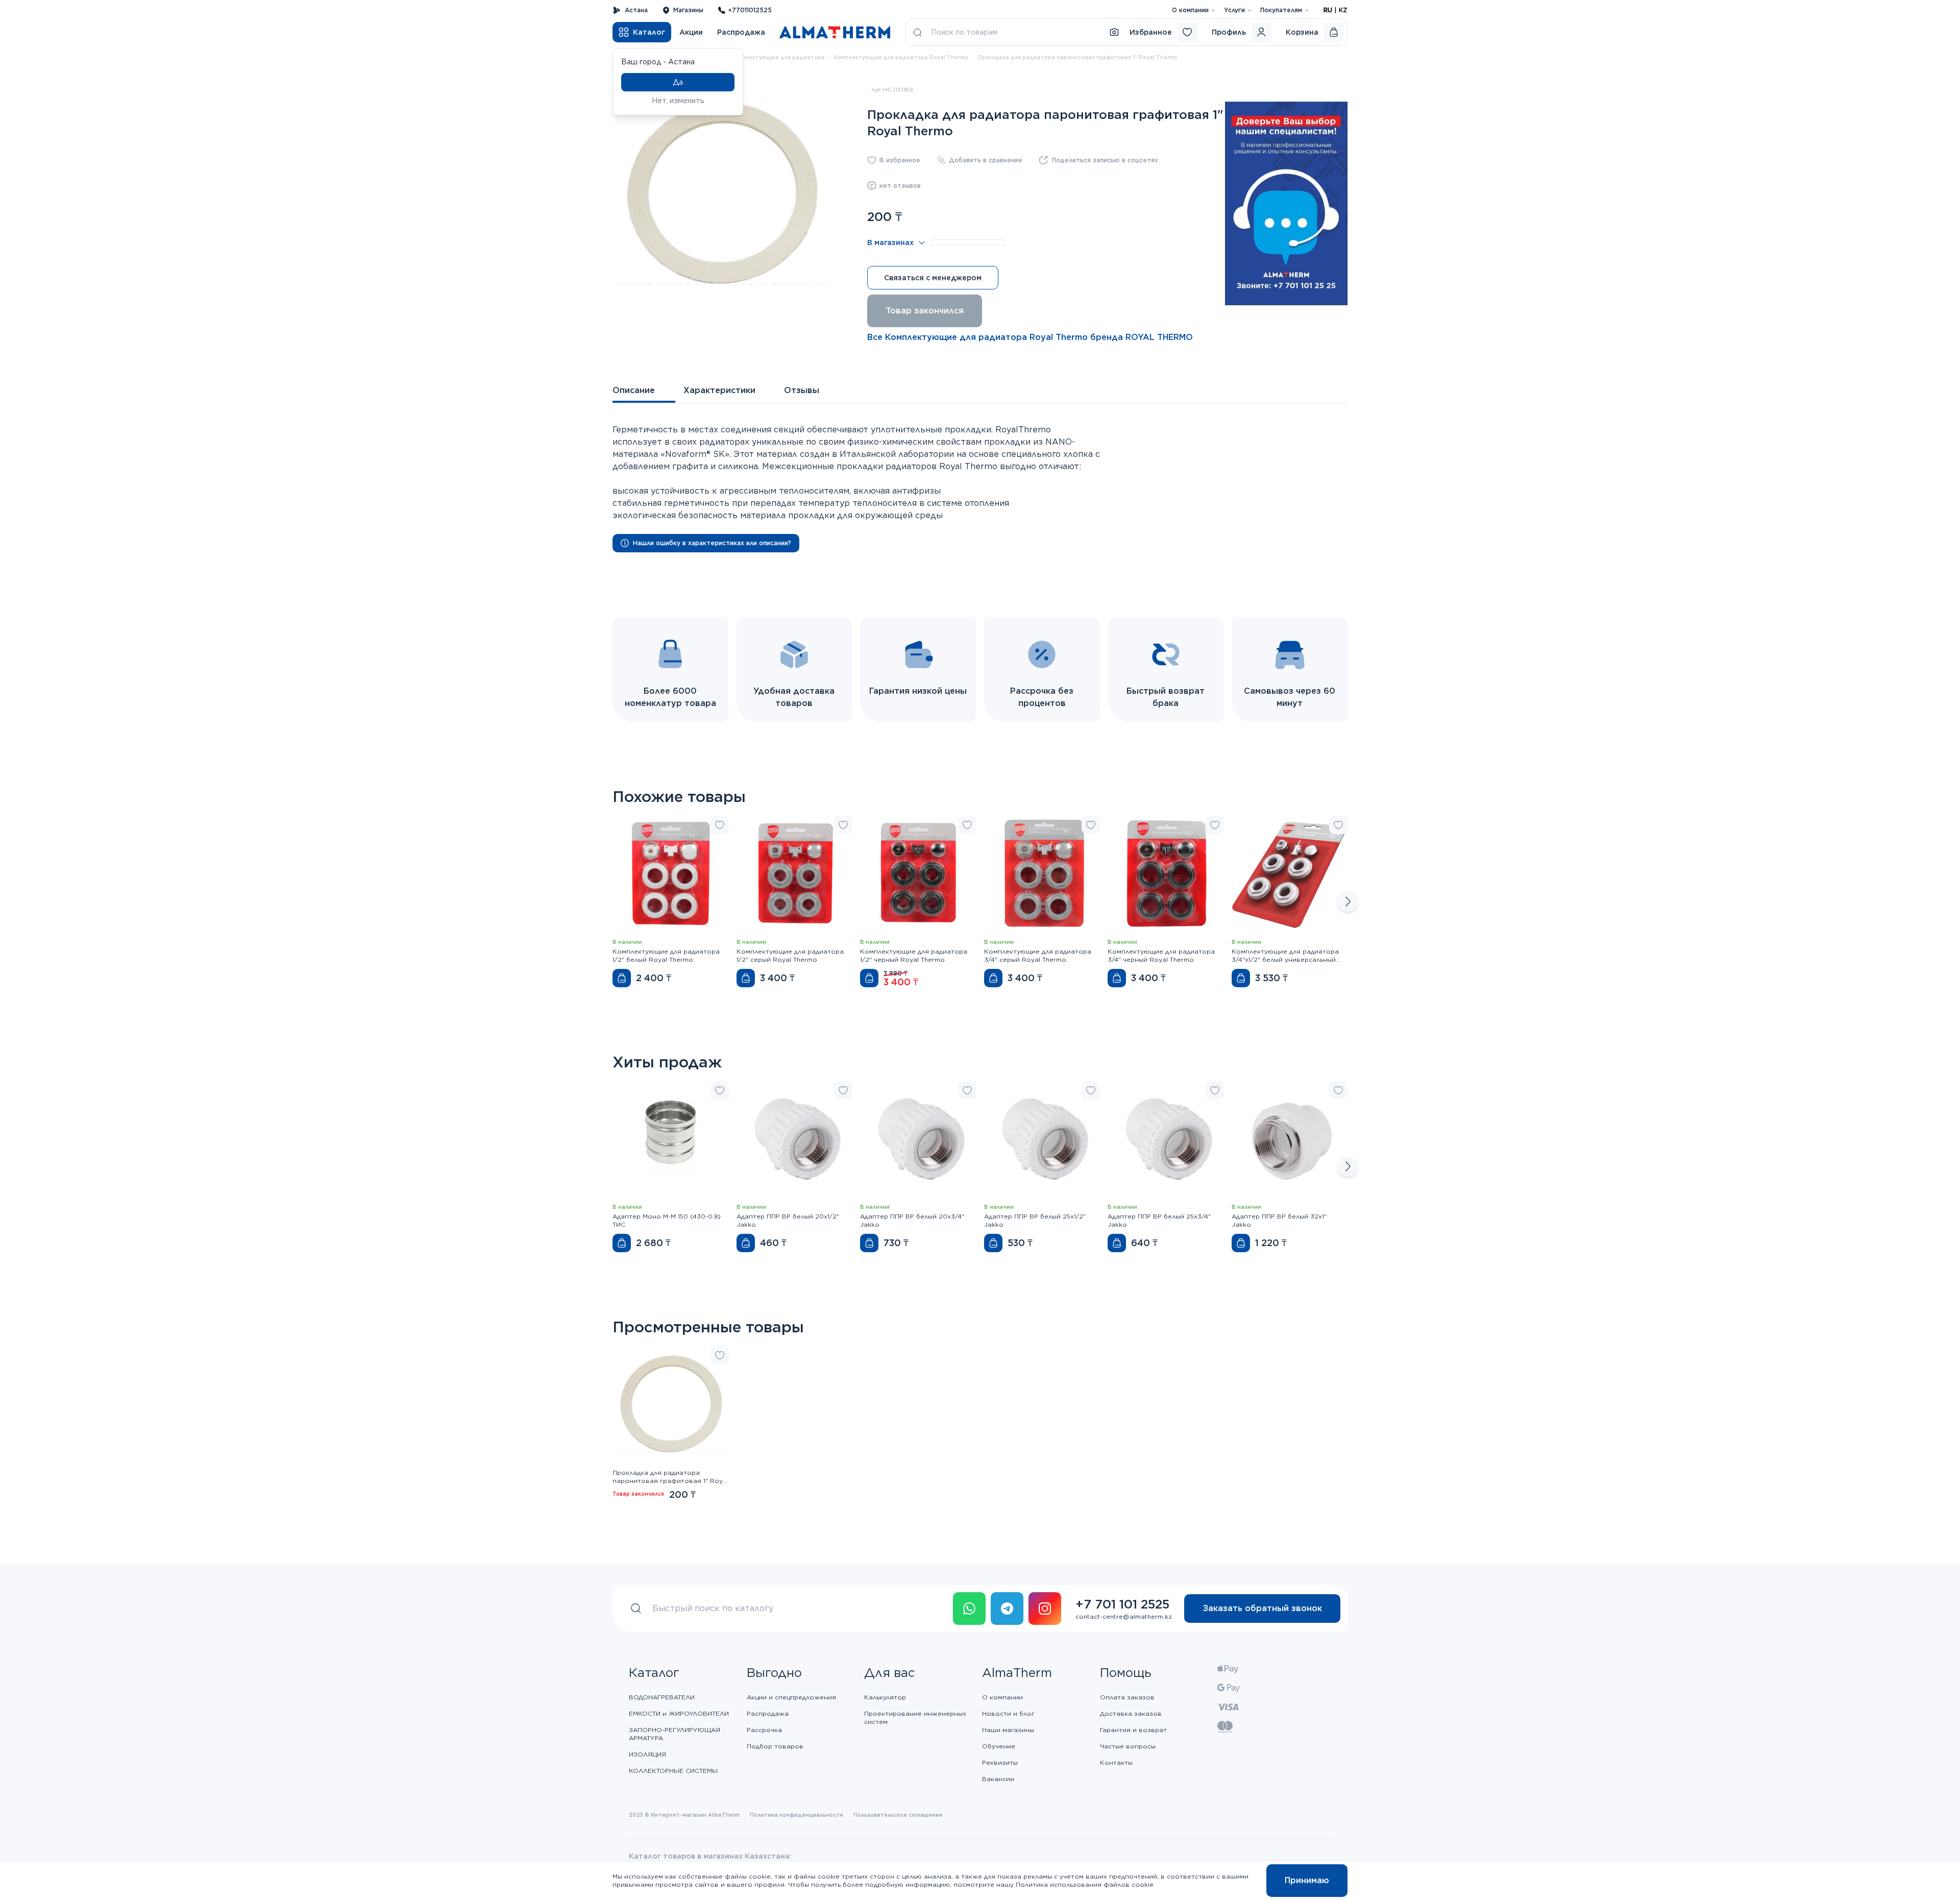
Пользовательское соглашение (898, 1815)
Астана (636, 10)
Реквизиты (1000, 1762)
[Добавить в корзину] (622, 978)
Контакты (1116, 1762)
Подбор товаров (775, 1746)
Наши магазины (1008, 1730)
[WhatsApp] (969, 1609)
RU (1328, 10)
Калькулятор (885, 1697)
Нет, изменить (678, 101)
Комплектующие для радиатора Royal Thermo (901, 57)
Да (678, 82)
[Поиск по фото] (1114, 32)
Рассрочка (764, 1730)
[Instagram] (1045, 1609)
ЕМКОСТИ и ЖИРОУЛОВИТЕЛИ (679, 1713)
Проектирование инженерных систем (915, 1718)
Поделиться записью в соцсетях (1105, 160)
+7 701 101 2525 (1122, 1604)
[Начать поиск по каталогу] (918, 32)
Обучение (999, 1746)
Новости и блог (1008, 1713)
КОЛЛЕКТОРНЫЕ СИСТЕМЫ (673, 1771)
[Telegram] (1007, 1609)
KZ (1343, 10)
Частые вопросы (1128, 1746)
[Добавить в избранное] (720, 825)
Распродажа (741, 32)
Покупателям (1281, 10)
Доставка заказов (1131, 1713)
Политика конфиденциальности (797, 1815)
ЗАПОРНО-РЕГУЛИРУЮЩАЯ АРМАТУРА (675, 1734)
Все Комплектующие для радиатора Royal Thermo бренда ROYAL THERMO (1030, 337)
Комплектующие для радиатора (778, 57)
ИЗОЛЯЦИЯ (647, 1754)
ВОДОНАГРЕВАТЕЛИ (662, 1697)
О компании (1190, 10)
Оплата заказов (1127, 1697)
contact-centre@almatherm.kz (1124, 1616)
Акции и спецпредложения (791, 1697)
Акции (691, 32)
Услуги (1234, 10)
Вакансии (998, 1779)
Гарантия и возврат (1133, 1730)
